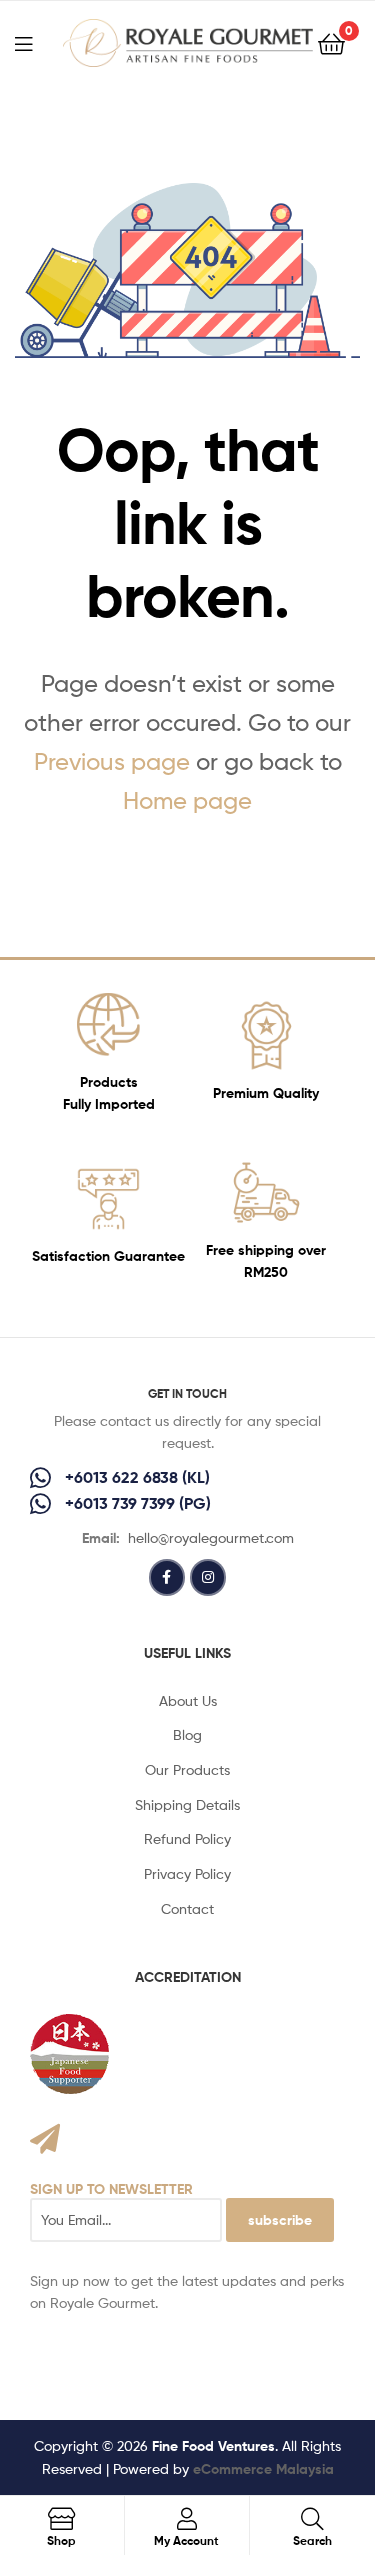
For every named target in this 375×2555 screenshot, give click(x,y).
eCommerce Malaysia (263, 2469)
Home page (187, 800)
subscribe (280, 2220)
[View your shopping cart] (331, 42)
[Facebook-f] (167, 1577)
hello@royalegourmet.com (211, 1537)
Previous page (112, 761)
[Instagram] (208, 1577)
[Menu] (36, 42)
